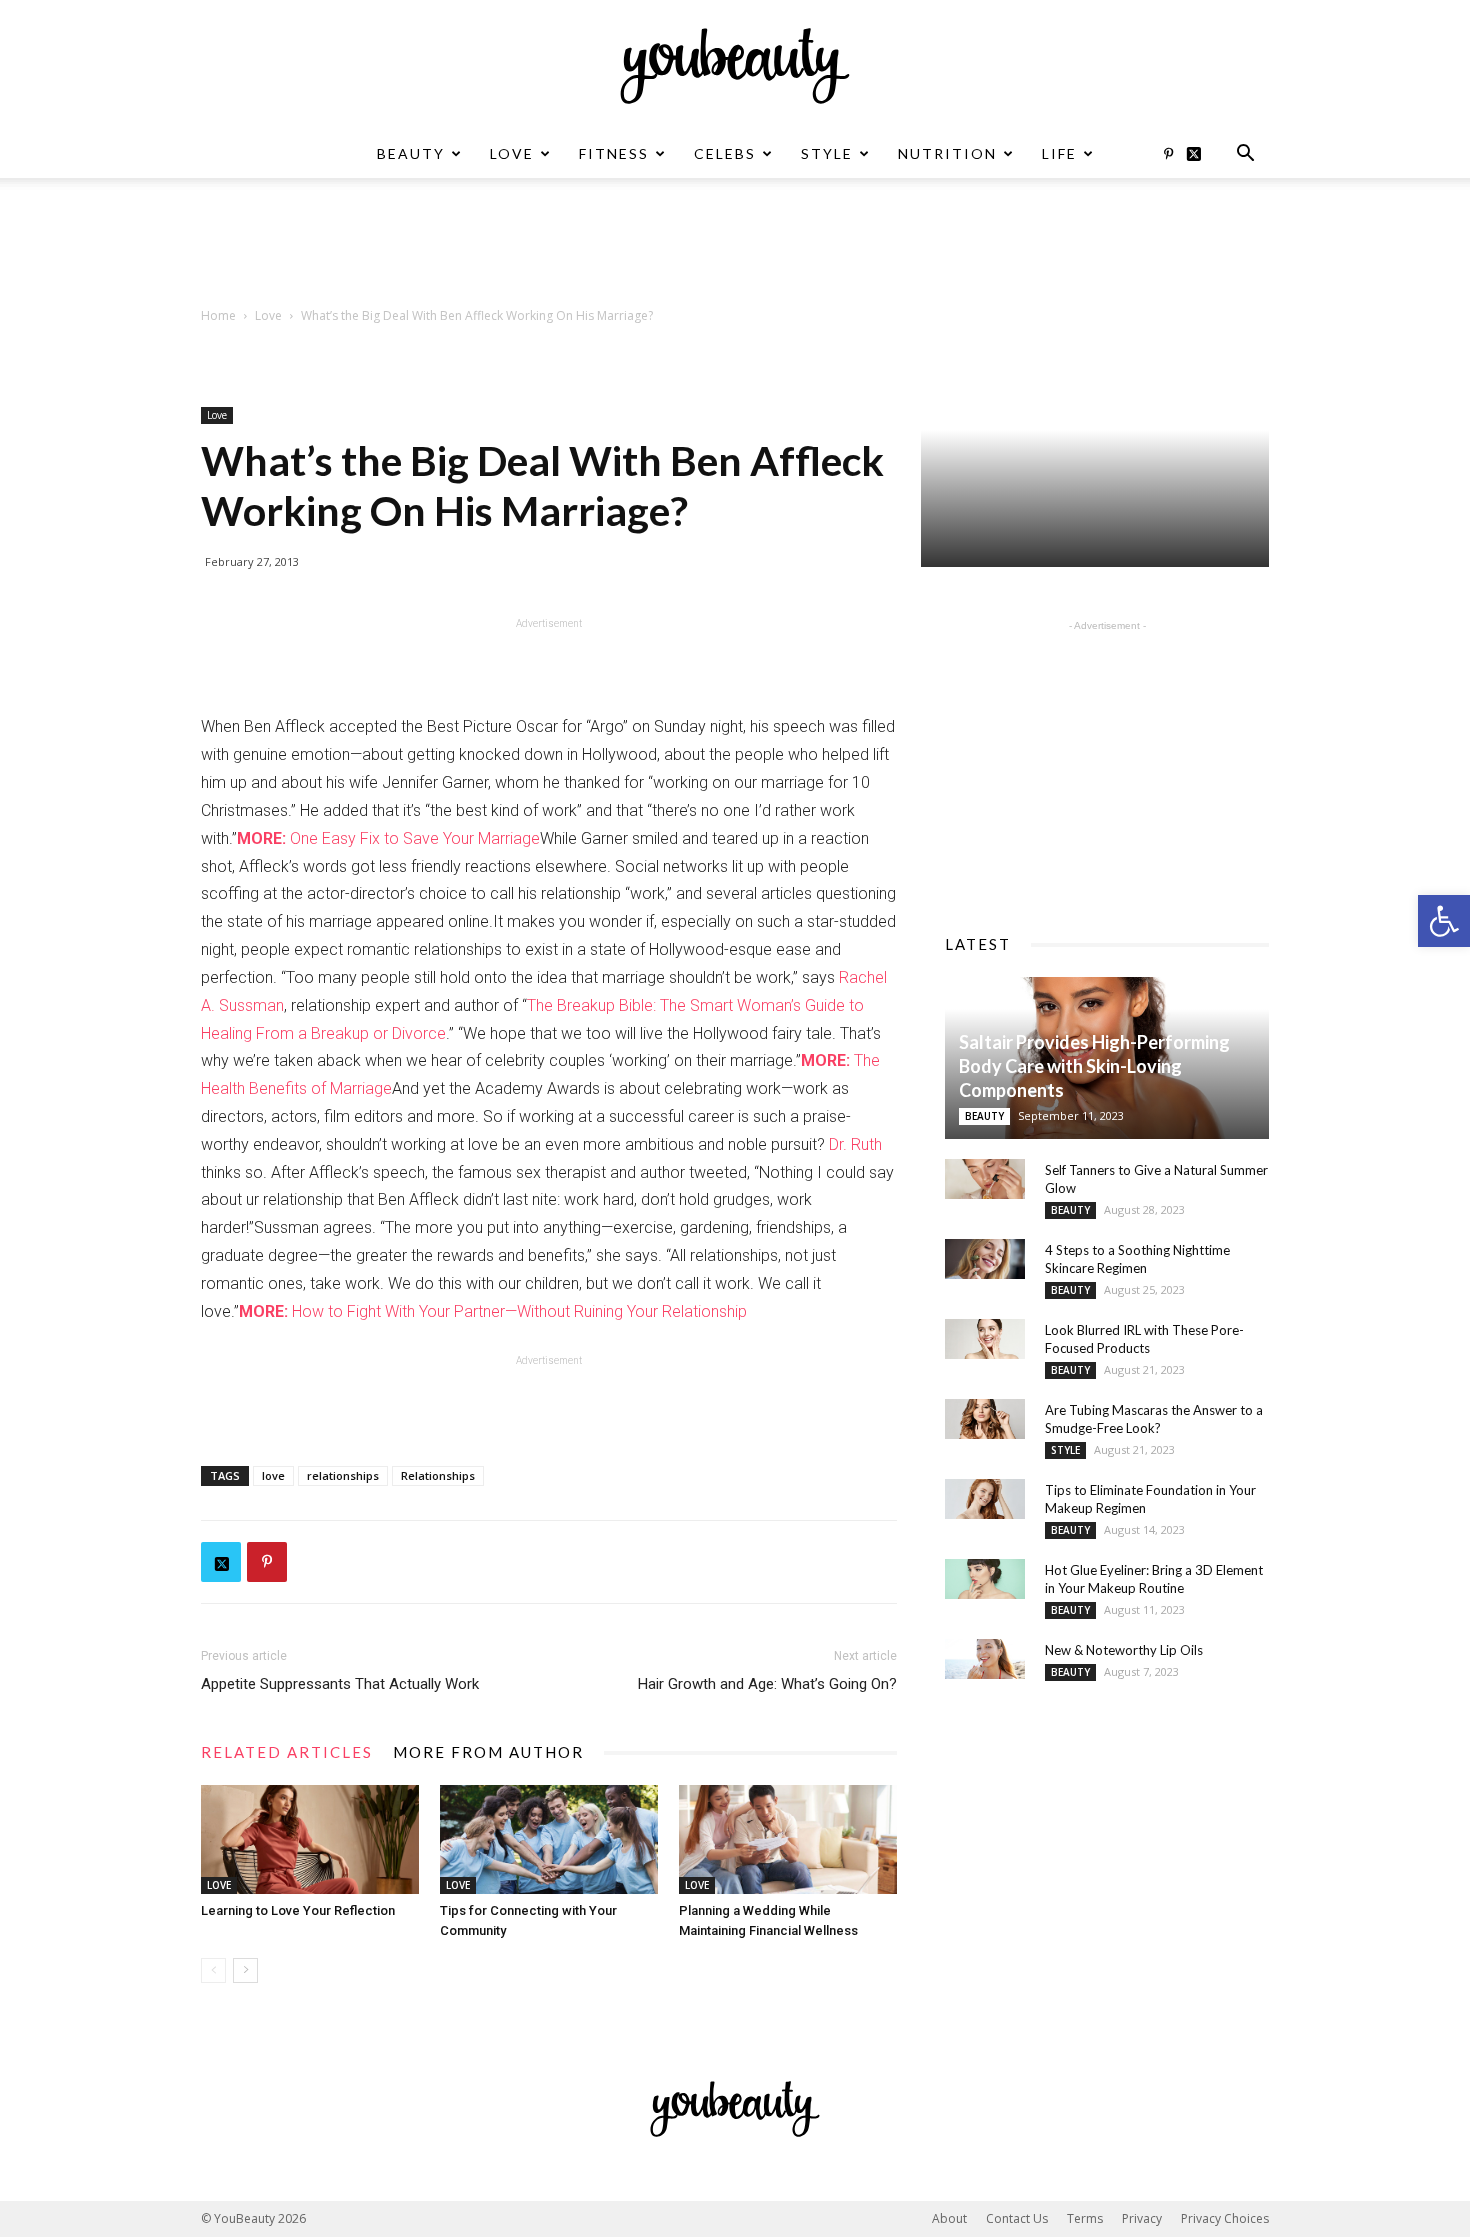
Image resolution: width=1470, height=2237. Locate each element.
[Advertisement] (735, 247)
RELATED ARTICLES (287, 1752)
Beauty (411, 153)
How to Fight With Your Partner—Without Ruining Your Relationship (493, 1311)
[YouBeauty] (735, 66)
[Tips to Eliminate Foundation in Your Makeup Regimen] (985, 1499)
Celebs (725, 153)
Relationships (438, 1475)
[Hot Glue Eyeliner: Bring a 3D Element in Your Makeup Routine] (985, 1579)
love (273, 1475)
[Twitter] (1201, 154)
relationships (343, 1475)
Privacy (1142, 2218)
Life (1059, 153)
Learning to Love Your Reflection (298, 1910)
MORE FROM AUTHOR (488, 1752)
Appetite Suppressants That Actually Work (340, 1684)
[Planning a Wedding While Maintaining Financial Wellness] (788, 1839)
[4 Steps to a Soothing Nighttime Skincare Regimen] (985, 1259)
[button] (1444, 921)
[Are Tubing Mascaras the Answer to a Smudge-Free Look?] (985, 1419)
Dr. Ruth (855, 1144)
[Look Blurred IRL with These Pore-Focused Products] (985, 1339)
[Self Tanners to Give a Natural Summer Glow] (985, 1179)
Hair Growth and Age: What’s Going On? (767, 1684)
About (949, 2218)
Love (512, 153)
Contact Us (1017, 2218)
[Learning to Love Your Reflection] (310, 1839)
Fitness (614, 153)
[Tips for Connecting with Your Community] (549, 1839)
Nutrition (947, 153)
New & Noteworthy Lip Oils (1124, 1650)
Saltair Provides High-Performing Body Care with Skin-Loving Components (1094, 1066)
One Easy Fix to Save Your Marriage (388, 838)
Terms (1085, 2218)
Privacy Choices (1225, 2218)
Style (827, 153)
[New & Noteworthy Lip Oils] (985, 1659)
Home (218, 315)
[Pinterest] (1168, 154)
